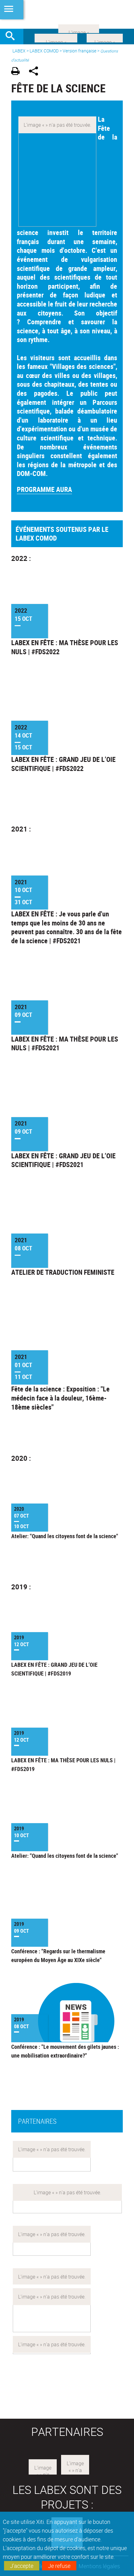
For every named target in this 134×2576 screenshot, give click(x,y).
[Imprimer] (18, 72)
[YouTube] (79, 28)
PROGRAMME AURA (44, 489)
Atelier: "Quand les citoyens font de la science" (65, 1536)
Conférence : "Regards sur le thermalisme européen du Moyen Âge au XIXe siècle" (58, 1955)
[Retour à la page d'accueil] (67, 14)
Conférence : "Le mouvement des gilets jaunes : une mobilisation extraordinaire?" (65, 2051)
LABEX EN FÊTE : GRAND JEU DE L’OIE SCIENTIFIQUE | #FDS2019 (54, 1669)
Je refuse (59, 2566)
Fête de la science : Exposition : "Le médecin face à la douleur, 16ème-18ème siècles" (60, 1398)
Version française (79, 51)
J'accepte (22, 2566)
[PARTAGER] (36, 72)
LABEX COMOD (44, 51)
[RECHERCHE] (12, 37)
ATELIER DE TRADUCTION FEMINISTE (63, 1272)
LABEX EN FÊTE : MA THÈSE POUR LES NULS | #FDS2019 (63, 1764)
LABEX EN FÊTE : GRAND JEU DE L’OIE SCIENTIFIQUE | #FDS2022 (63, 764)
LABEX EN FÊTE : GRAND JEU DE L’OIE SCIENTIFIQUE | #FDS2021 (63, 1160)
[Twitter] (105, 37)
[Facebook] (56, 37)
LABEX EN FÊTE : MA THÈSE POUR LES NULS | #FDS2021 (65, 1044)
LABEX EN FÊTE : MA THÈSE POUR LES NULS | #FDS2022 (65, 647)
